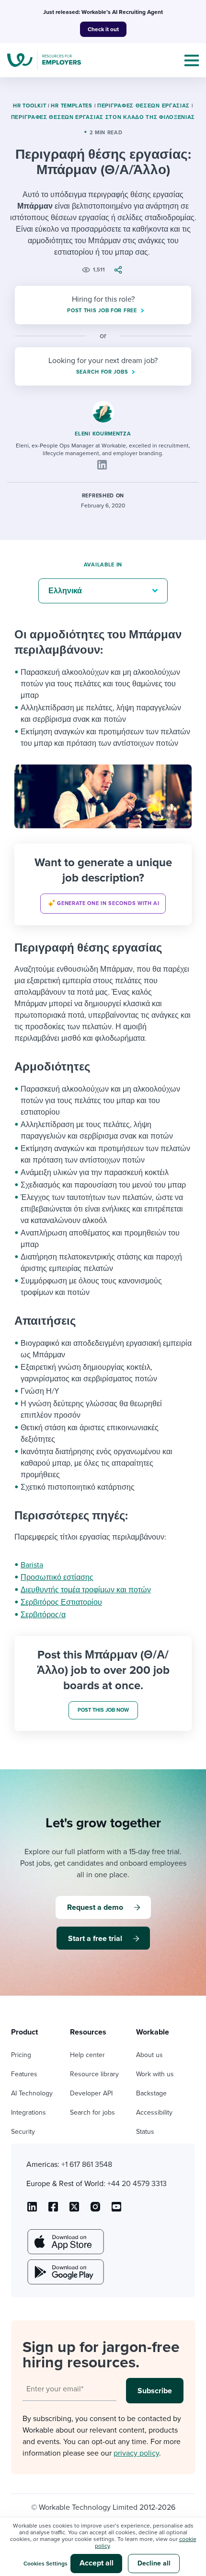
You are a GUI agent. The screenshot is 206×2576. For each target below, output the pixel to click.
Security (23, 2132)
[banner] (103, 884)
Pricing (21, 2055)
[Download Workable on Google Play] (65, 2272)
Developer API (91, 2093)
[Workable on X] (95, 2210)
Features (24, 2074)
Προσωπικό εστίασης (57, 1577)
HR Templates (71, 106)
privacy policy (136, 2453)
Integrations (29, 2112)
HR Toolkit (29, 106)
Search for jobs (92, 2112)
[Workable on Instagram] (116, 2210)
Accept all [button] (97, 2563)
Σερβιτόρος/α (43, 1615)
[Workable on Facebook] (53, 2210)
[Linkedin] (102, 465)
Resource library (94, 2074)
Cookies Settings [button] (46, 2564)
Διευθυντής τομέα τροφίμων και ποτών (86, 1590)
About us (149, 2055)
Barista (32, 1565)
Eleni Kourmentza (103, 434)
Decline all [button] (154, 2563)
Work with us (155, 2074)
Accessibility (154, 2112)
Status (145, 2132)
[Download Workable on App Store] (65, 2242)
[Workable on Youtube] (74, 2210)
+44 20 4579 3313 (137, 2184)
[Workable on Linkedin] (32, 2210)
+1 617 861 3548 (87, 2164)
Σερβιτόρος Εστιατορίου (61, 1602)
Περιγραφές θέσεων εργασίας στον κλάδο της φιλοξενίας (103, 117)
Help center (87, 2055)
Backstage (151, 2093)
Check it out (103, 29)
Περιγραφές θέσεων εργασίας (143, 106)
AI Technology (32, 2093)
